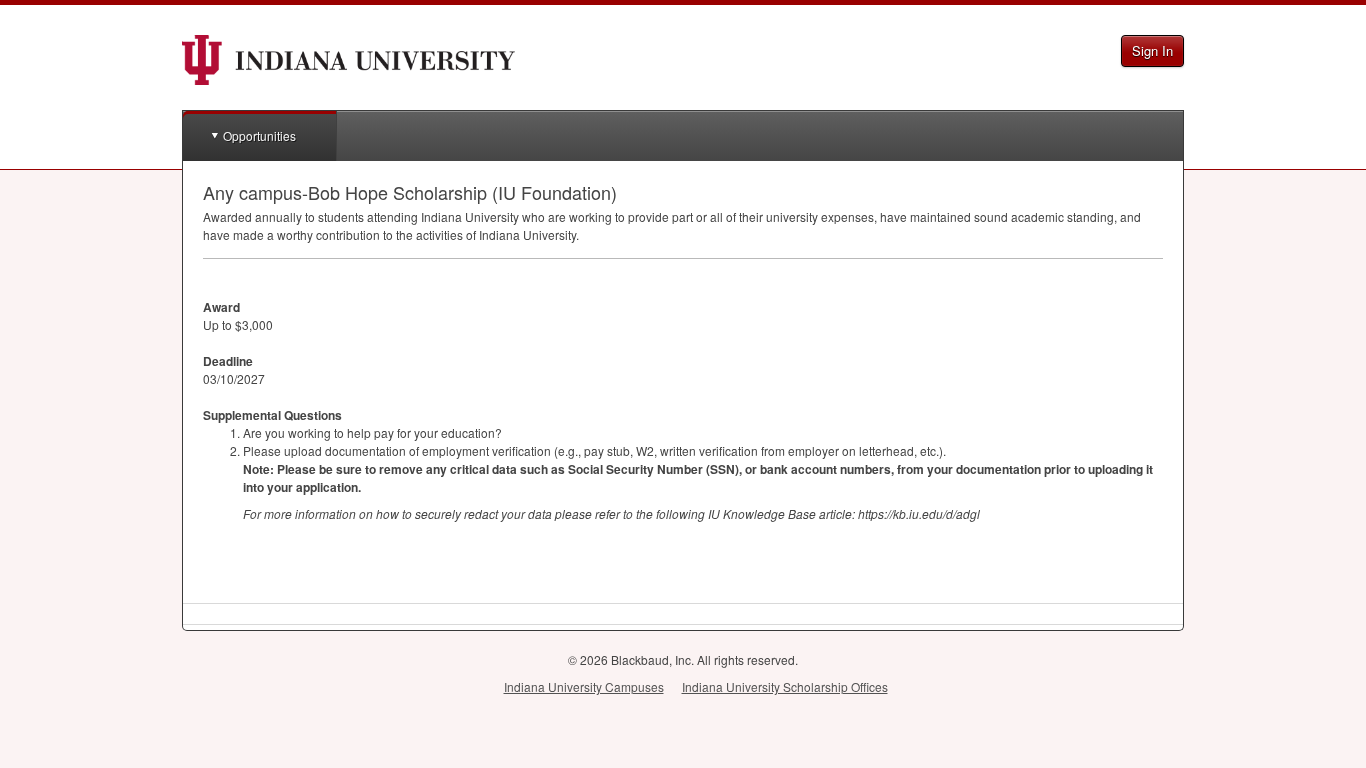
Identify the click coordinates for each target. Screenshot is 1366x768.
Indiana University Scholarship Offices (785, 686)
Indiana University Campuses (584, 686)
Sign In (1152, 50)
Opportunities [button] (259, 135)
